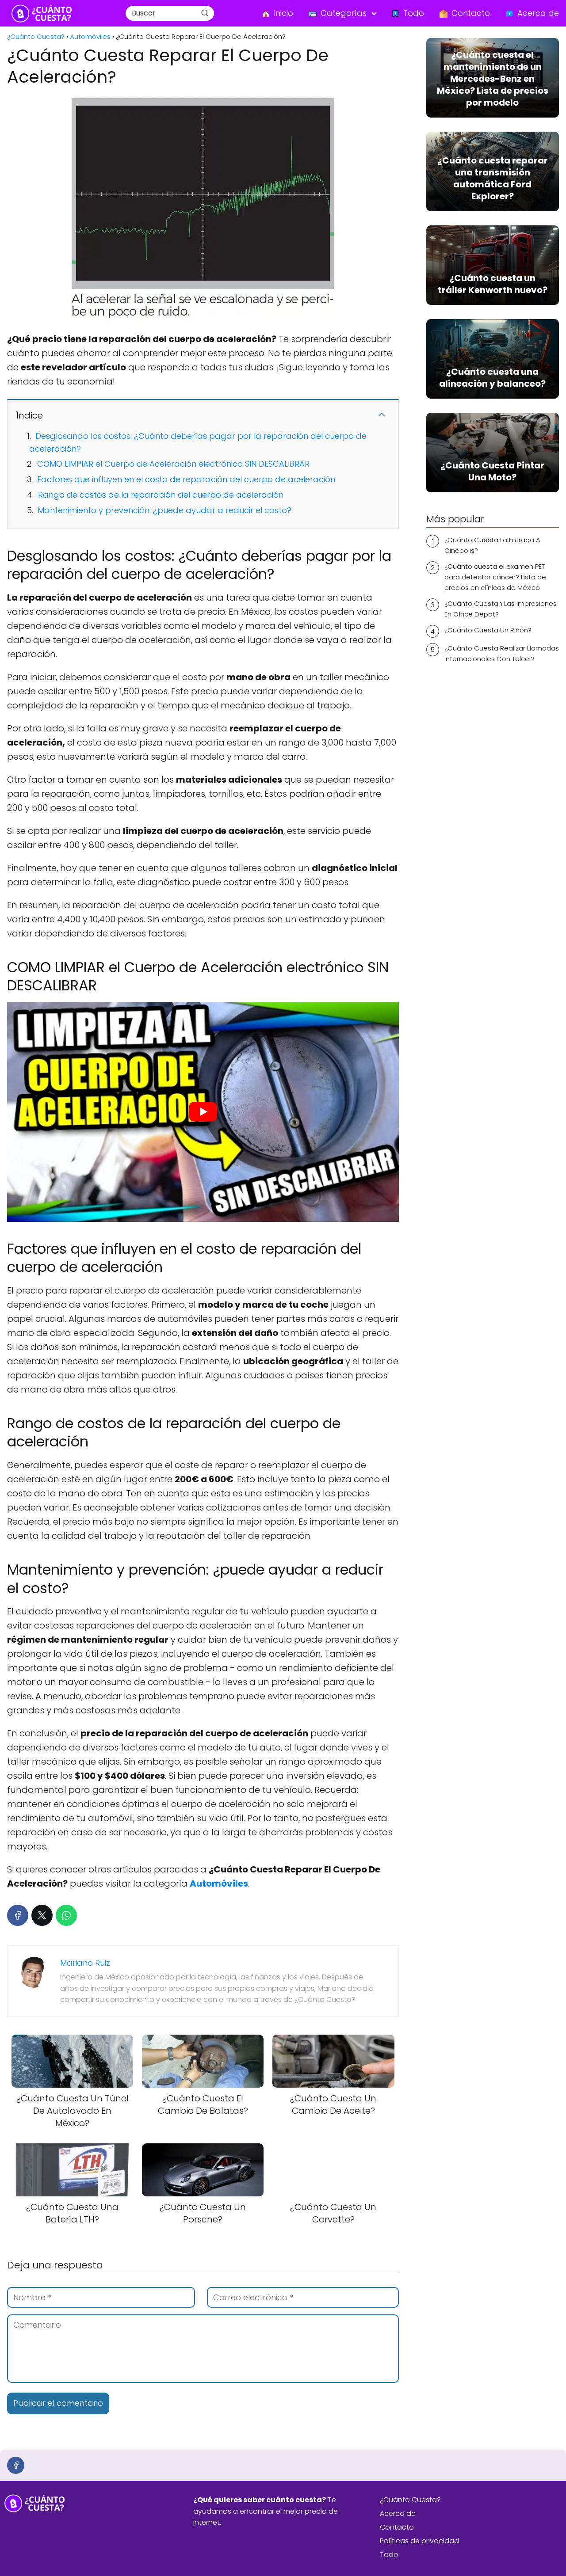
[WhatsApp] (66, 1915)
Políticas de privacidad (419, 2541)
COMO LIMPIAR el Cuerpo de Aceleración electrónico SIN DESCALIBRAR (173, 464)
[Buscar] (205, 13)
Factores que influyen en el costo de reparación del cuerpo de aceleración (186, 479)
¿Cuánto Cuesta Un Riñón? (488, 630)
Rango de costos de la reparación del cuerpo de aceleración (161, 495)
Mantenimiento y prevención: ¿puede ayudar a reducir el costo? (164, 510)
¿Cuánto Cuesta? (410, 2500)
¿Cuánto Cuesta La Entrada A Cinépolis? (492, 545)
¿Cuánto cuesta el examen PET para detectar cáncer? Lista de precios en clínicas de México (495, 577)
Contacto (397, 2527)
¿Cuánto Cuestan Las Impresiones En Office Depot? (501, 609)
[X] (42, 1915)
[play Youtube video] (203, 1112)
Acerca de (398, 2513)
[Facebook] (18, 1915)
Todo (389, 2555)
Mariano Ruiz (85, 1963)
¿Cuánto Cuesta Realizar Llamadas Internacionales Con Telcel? (502, 653)
